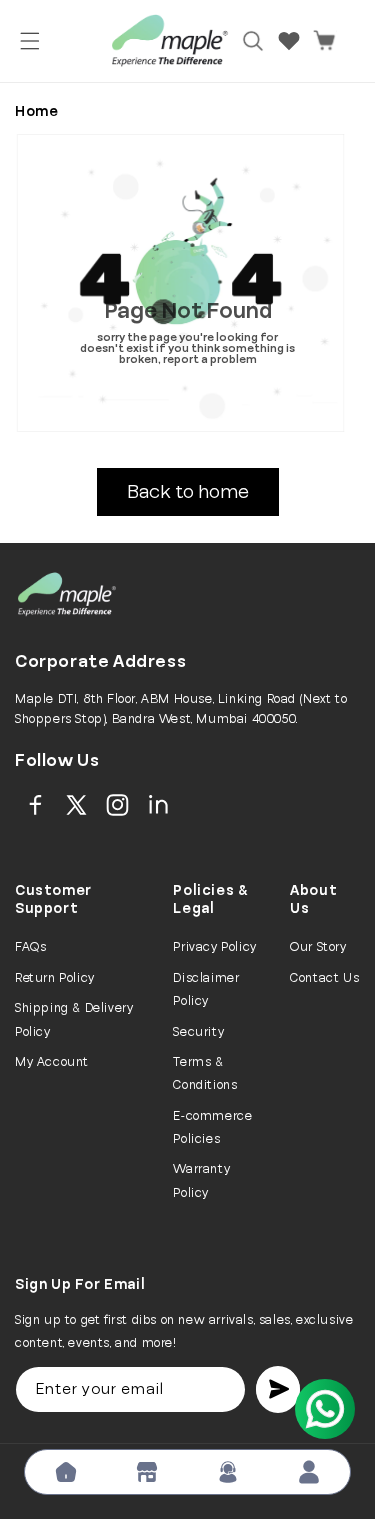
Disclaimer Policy (206, 989)
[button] (30, 41)
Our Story (318, 947)
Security (198, 1032)
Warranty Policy (201, 1180)
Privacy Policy (214, 947)
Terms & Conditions (205, 1073)
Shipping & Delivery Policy (74, 1019)
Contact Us (324, 978)
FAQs (30, 947)
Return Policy (55, 978)
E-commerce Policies (212, 1127)
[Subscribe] (278, 1389)
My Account (52, 1062)
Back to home (188, 492)
